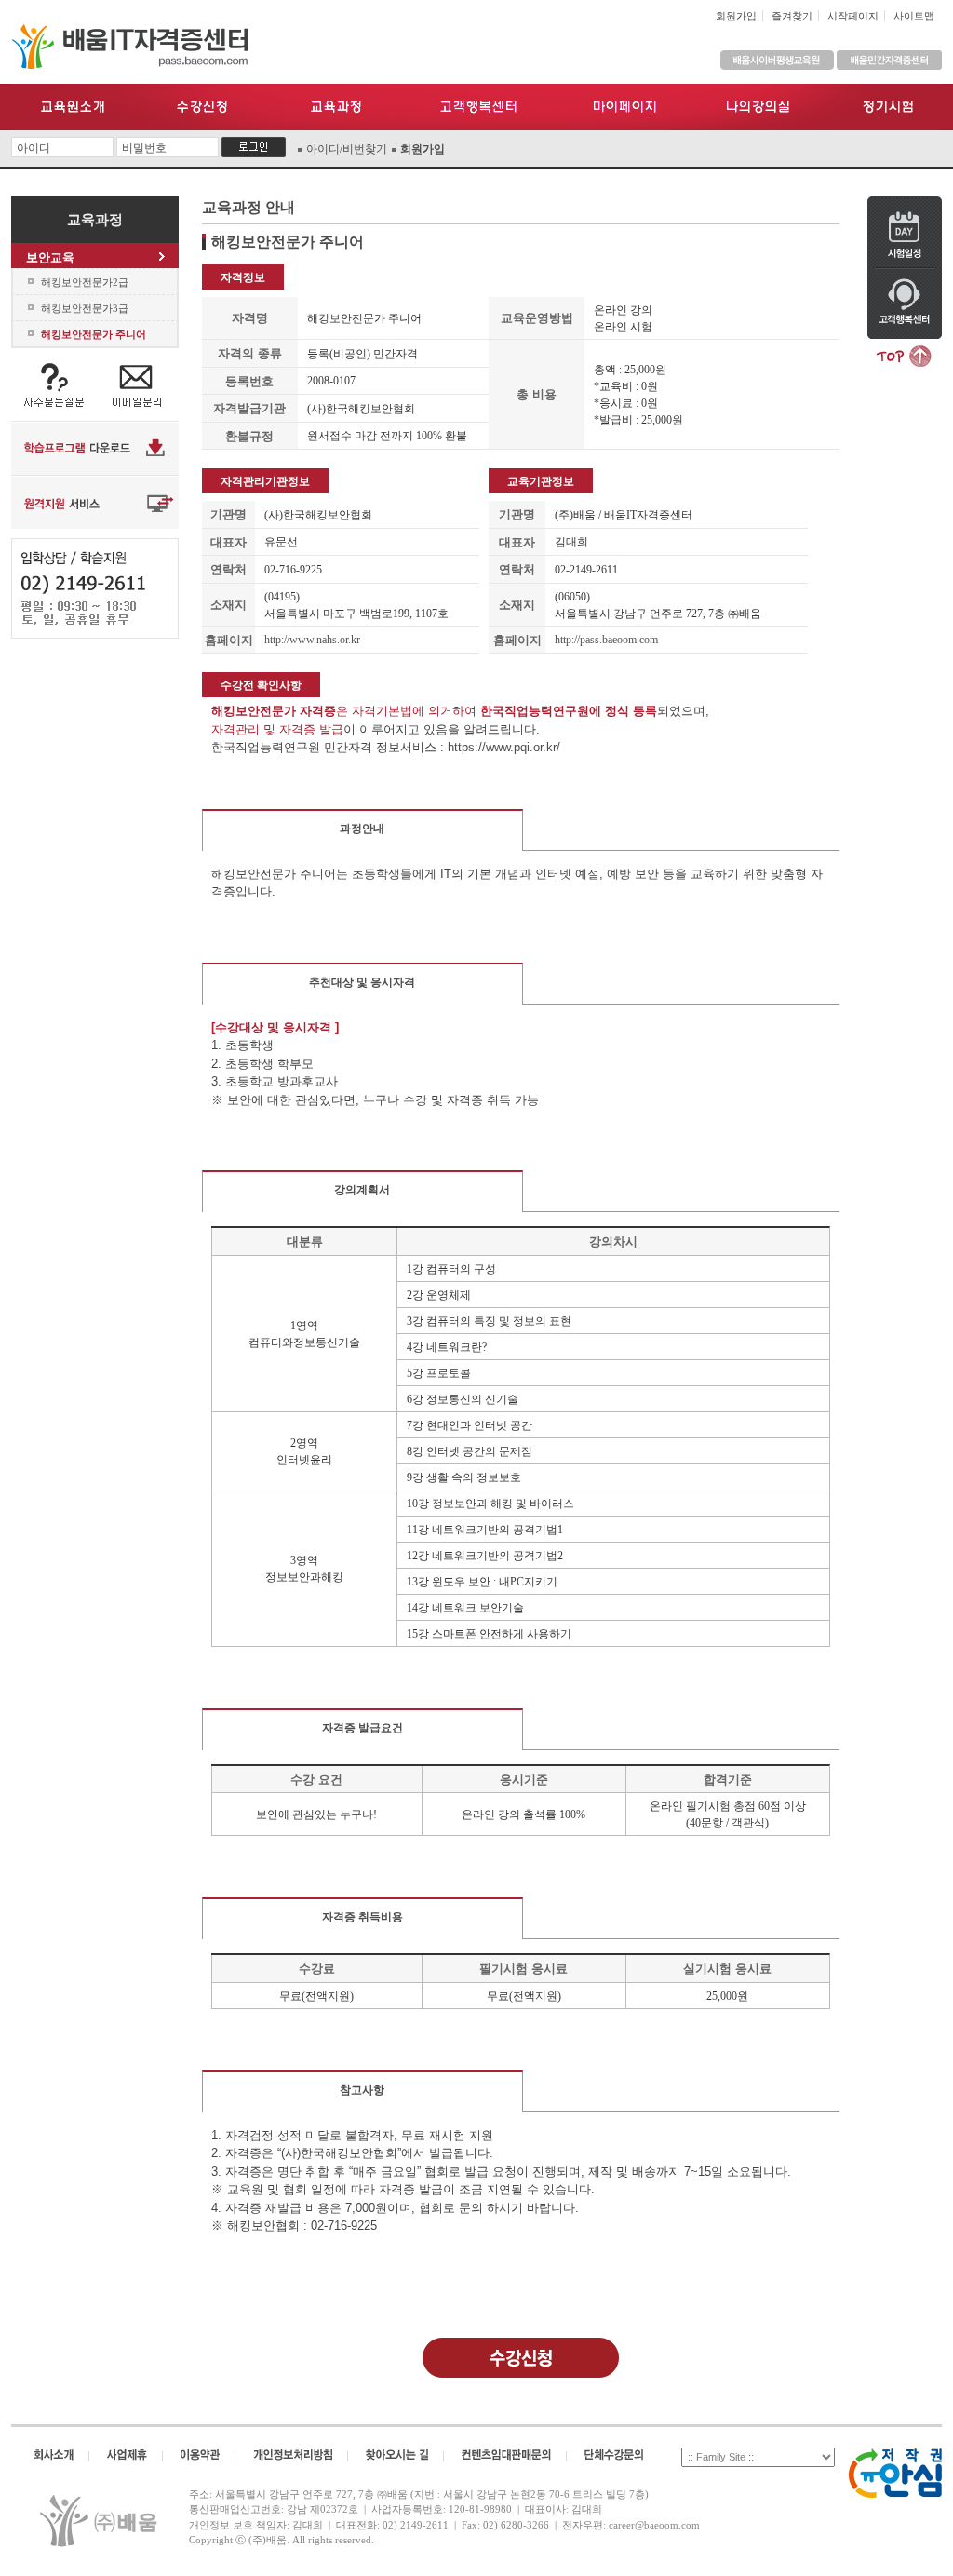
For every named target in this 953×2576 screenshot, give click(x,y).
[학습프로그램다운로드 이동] (95, 447)
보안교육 (50, 257)
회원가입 (736, 16)
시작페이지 (853, 16)
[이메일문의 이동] (137, 384)
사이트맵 (914, 16)
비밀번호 (144, 148)
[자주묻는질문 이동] (53, 384)
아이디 (34, 148)
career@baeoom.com (654, 2525)
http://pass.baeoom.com (606, 640)
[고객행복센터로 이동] (905, 303)
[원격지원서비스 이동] (95, 501)
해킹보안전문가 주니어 (94, 334)
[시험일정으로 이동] (905, 231)
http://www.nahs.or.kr (312, 640)
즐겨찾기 (792, 16)
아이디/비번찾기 (347, 149)
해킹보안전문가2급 (85, 282)
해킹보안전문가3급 (85, 308)
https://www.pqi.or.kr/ (504, 747)
